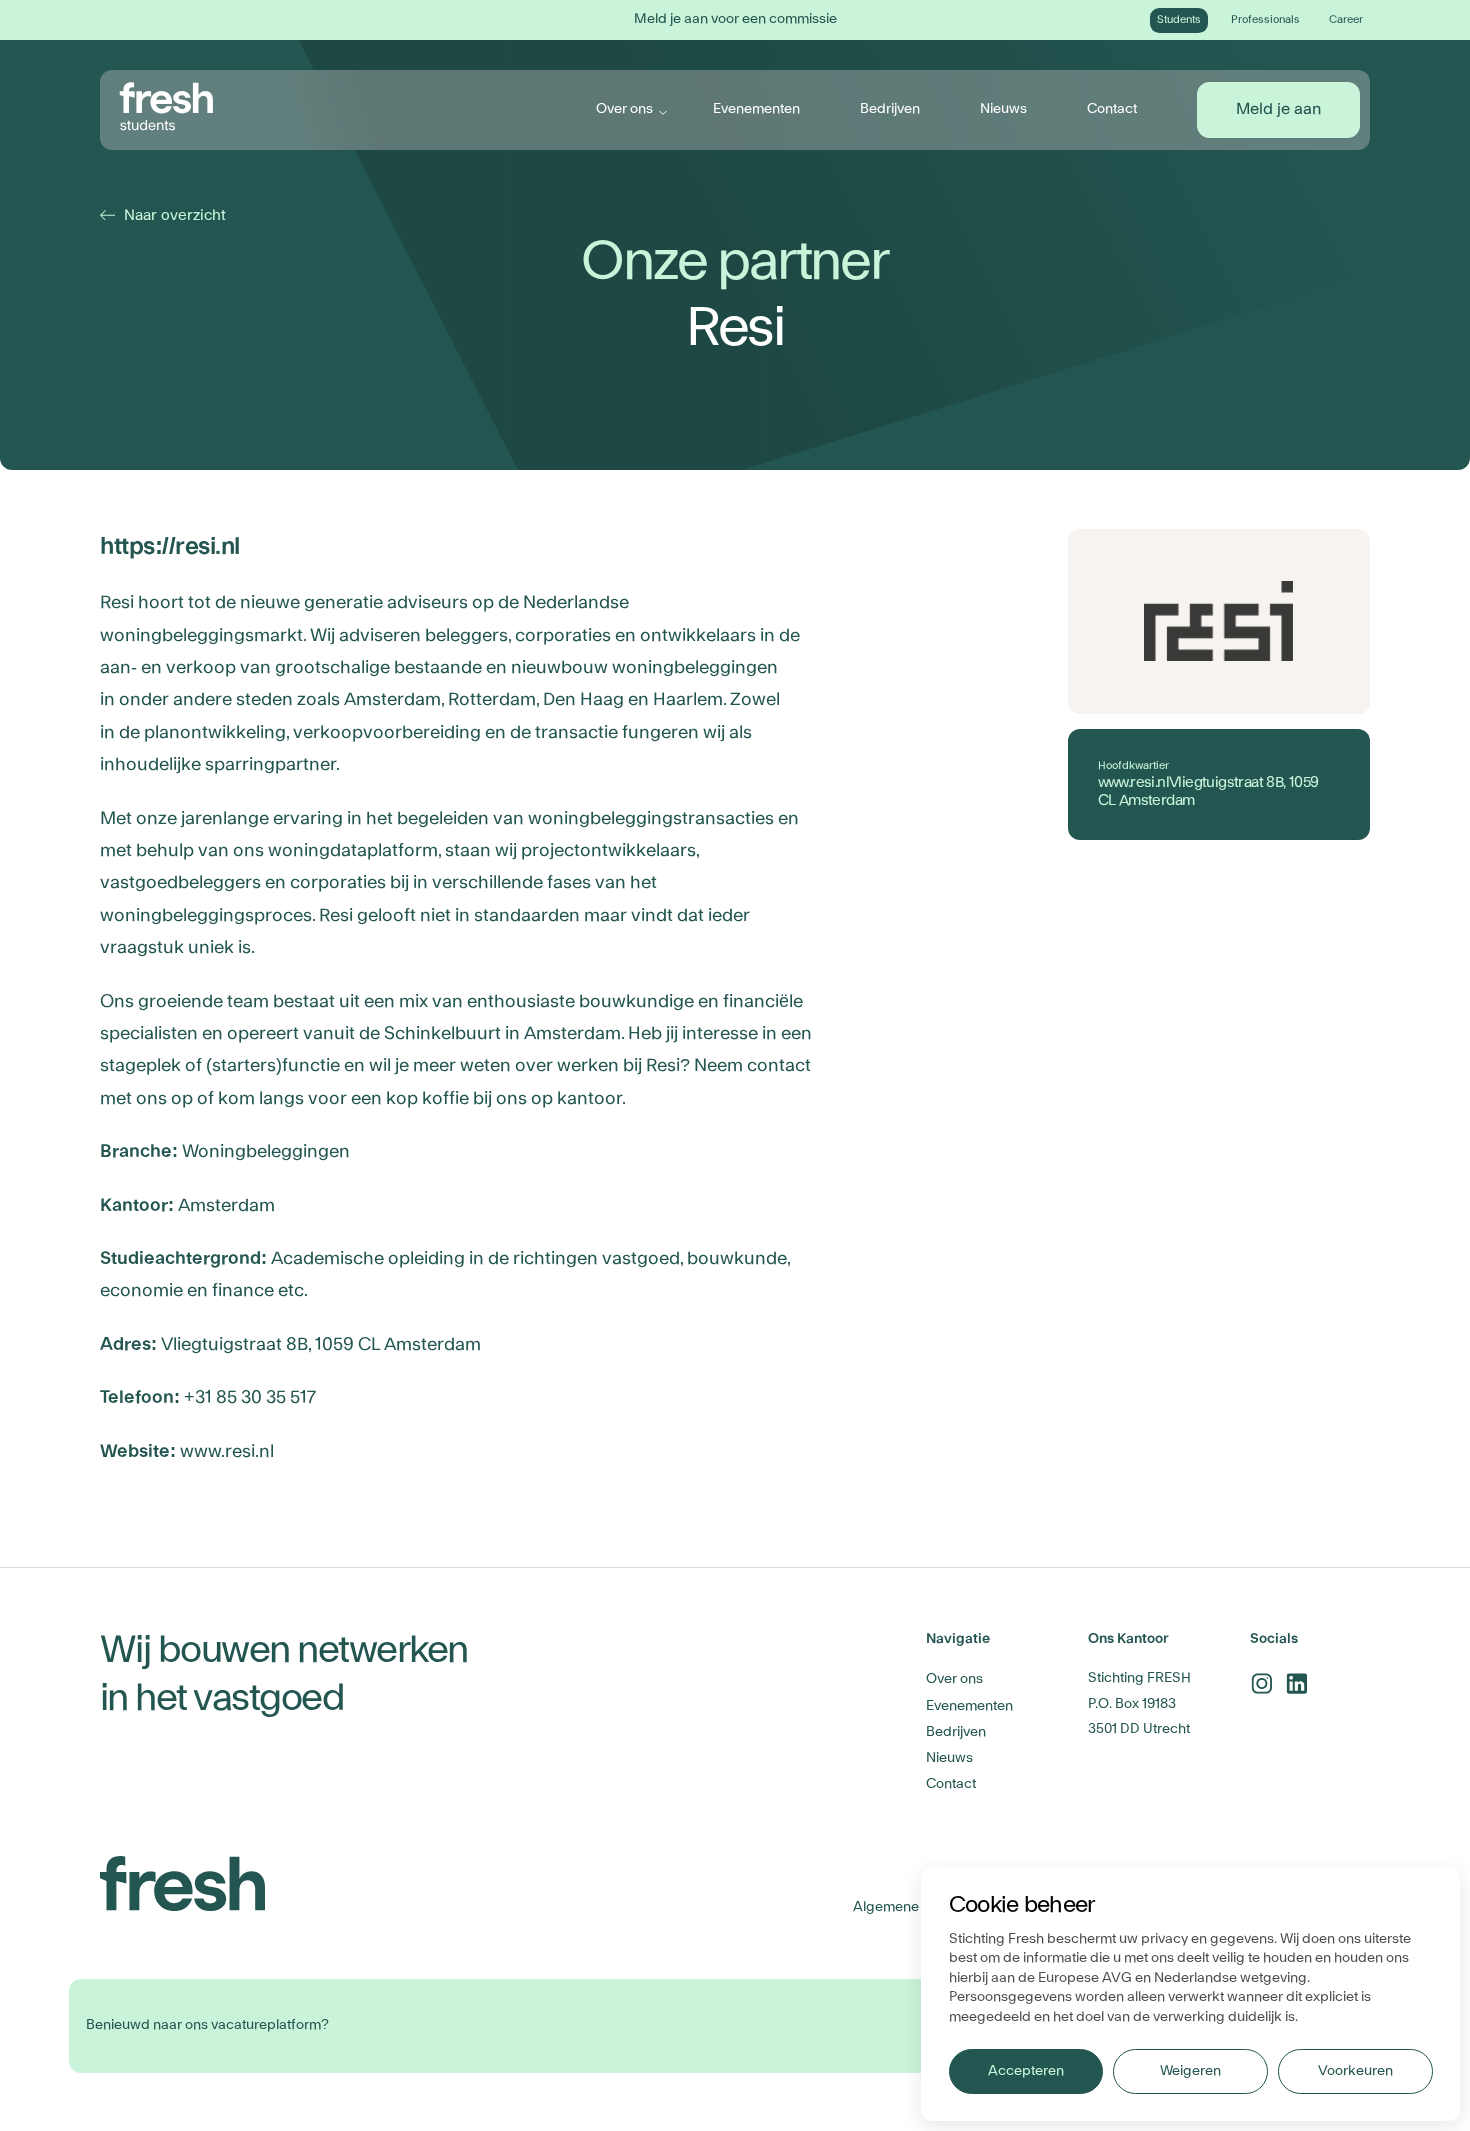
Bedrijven (890, 109)
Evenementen (756, 109)
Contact (1112, 109)
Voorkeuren (1355, 2071)
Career (1346, 19)
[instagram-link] (1261, 1683)
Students (1179, 19)
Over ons (624, 109)
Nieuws (1003, 109)
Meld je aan (1278, 109)
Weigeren (1190, 2071)
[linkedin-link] (1296, 1683)
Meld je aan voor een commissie (735, 19)
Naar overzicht (165, 215)
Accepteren (1025, 2071)
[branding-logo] (167, 107)
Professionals (1265, 19)
